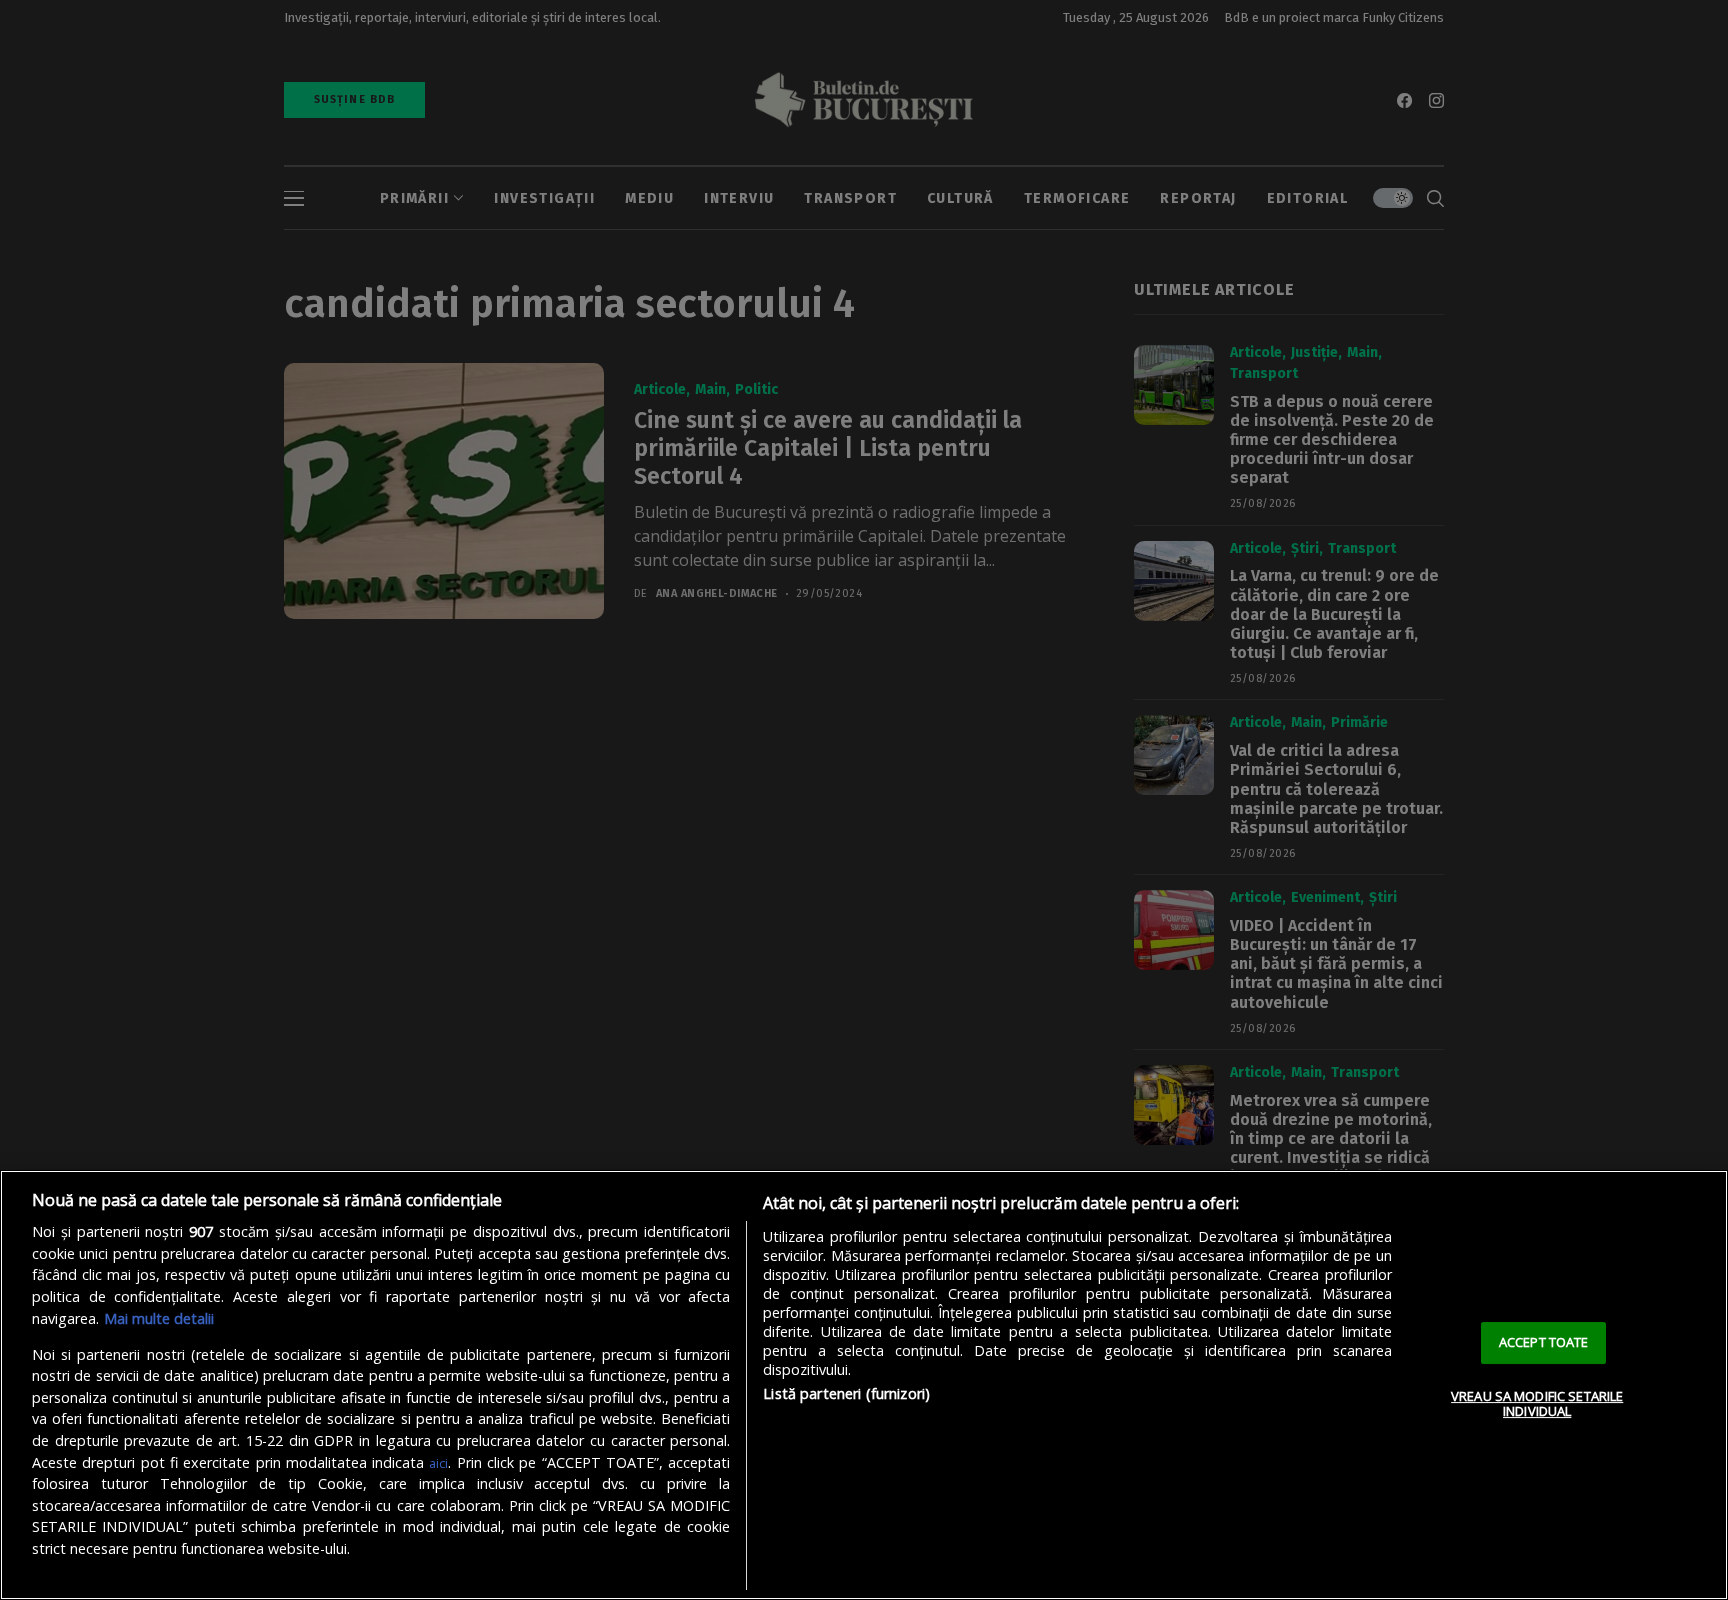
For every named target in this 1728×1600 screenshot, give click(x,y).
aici (438, 1463)
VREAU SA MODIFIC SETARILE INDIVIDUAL (1537, 1404)
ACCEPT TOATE (1544, 1342)
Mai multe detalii (159, 1318)
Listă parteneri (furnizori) (846, 1393)
